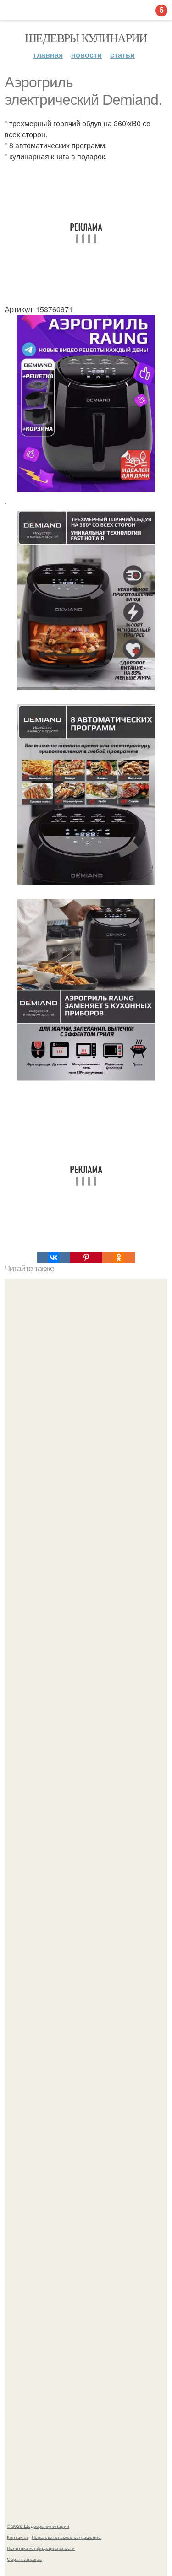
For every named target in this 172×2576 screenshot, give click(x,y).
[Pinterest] (86, 1258)
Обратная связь (24, 2559)
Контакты (17, 2537)
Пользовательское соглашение (66, 2537)
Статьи (122, 55)
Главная (48, 55)
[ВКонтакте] (53, 1258)
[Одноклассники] (119, 1258)
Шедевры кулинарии (86, 38)
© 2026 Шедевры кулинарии (38, 2526)
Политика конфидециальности (41, 2548)
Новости (86, 55)
